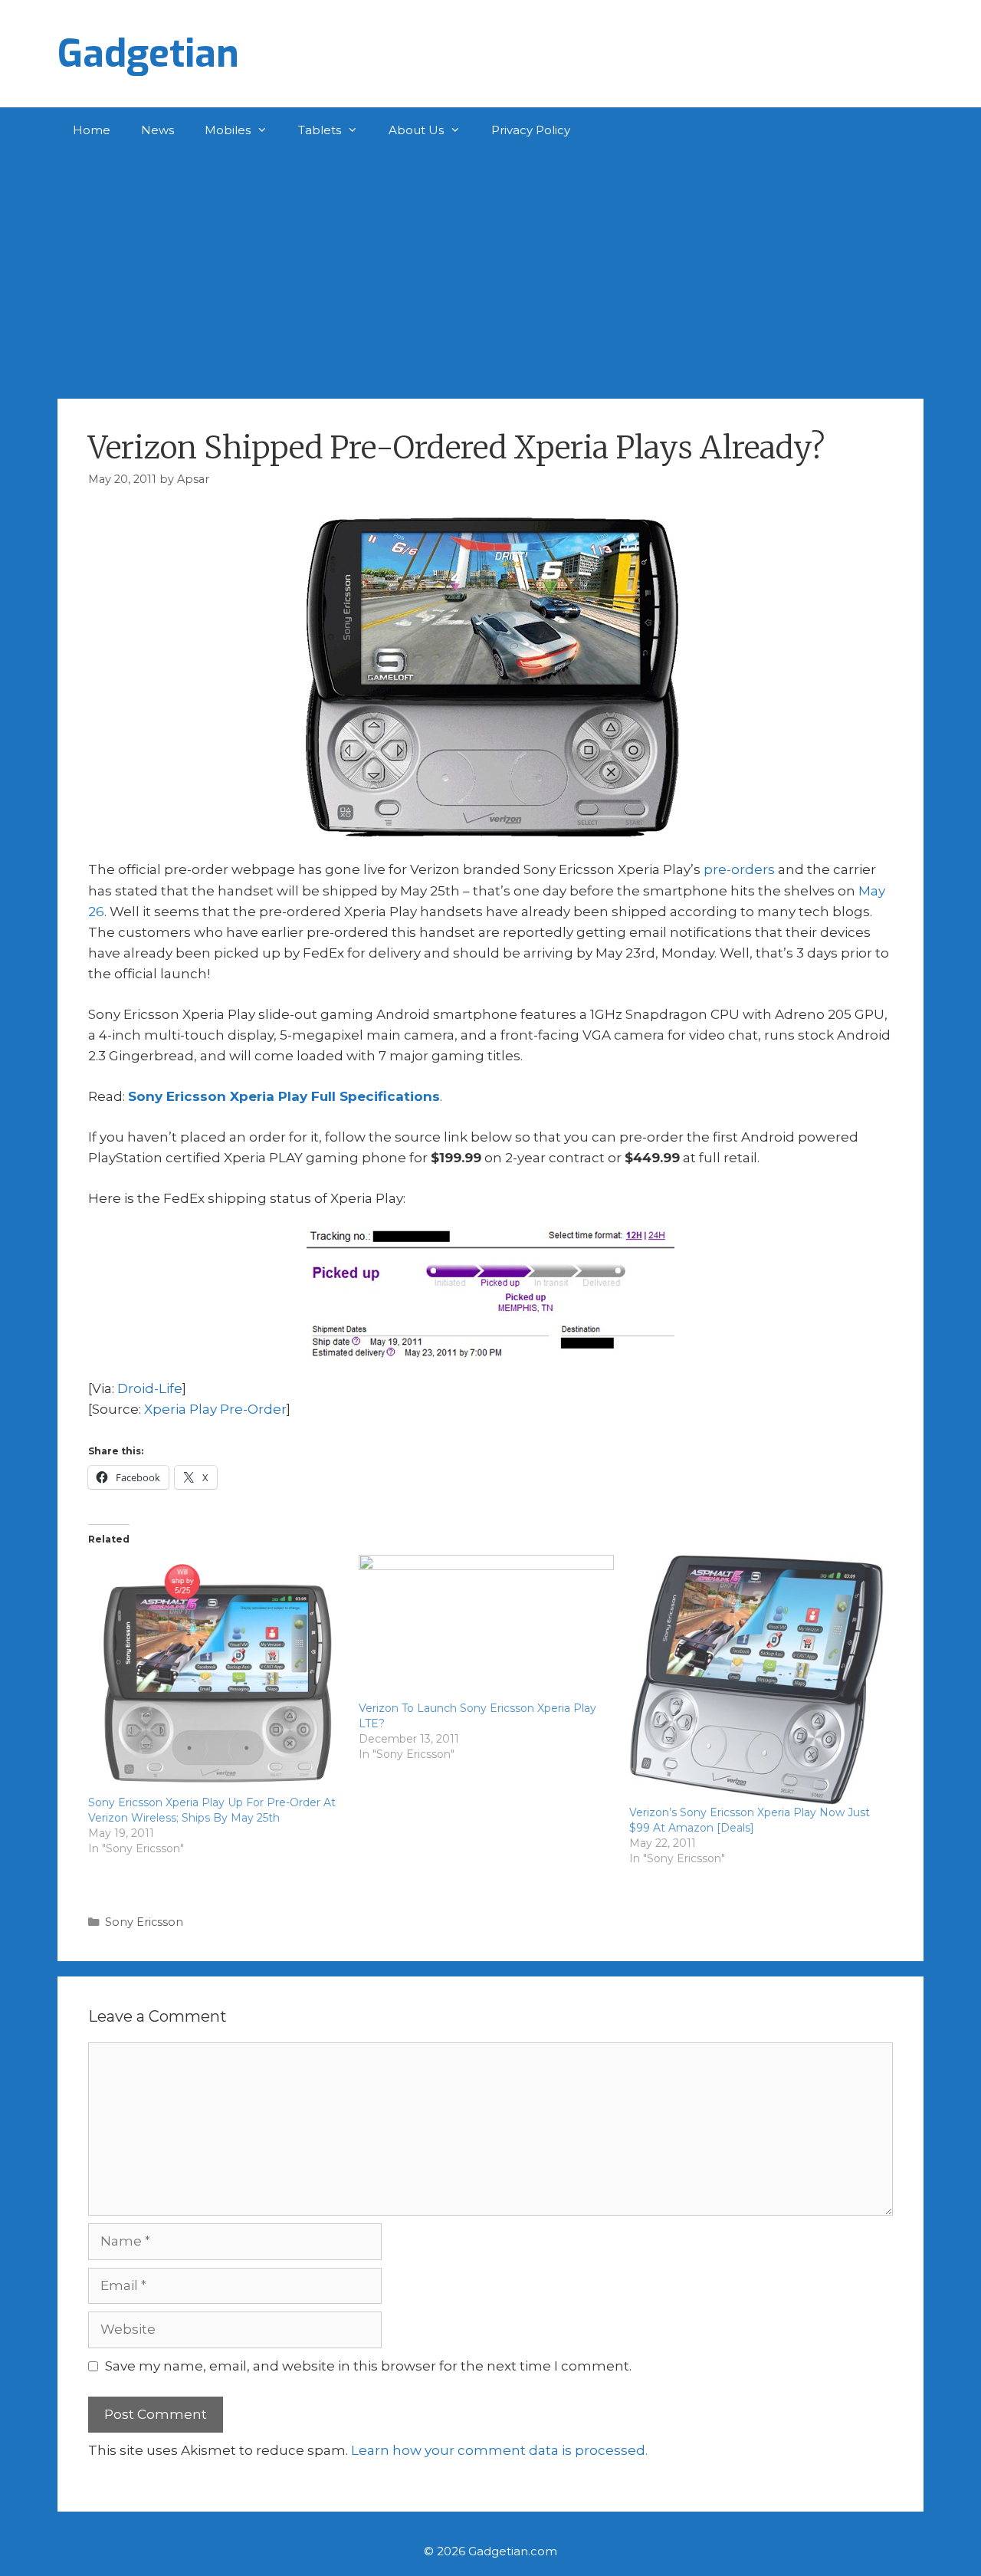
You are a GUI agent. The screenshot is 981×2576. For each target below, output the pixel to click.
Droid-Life (150, 1388)
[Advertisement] (490, 268)
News (157, 130)
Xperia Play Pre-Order (215, 1409)
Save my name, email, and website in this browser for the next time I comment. (368, 2366)
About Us (416, 130)
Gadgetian (148, 54)
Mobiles (228, 130)
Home (92, 130)
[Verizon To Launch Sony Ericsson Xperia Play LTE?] (486, 1628)
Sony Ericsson (144, 1922)
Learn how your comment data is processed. (499, 2450)
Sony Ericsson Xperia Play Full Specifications (284, 1096)
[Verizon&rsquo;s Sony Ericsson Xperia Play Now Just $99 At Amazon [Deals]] (757, 1680)
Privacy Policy (531, 130)
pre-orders (739, 869)
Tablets (320, 130)
